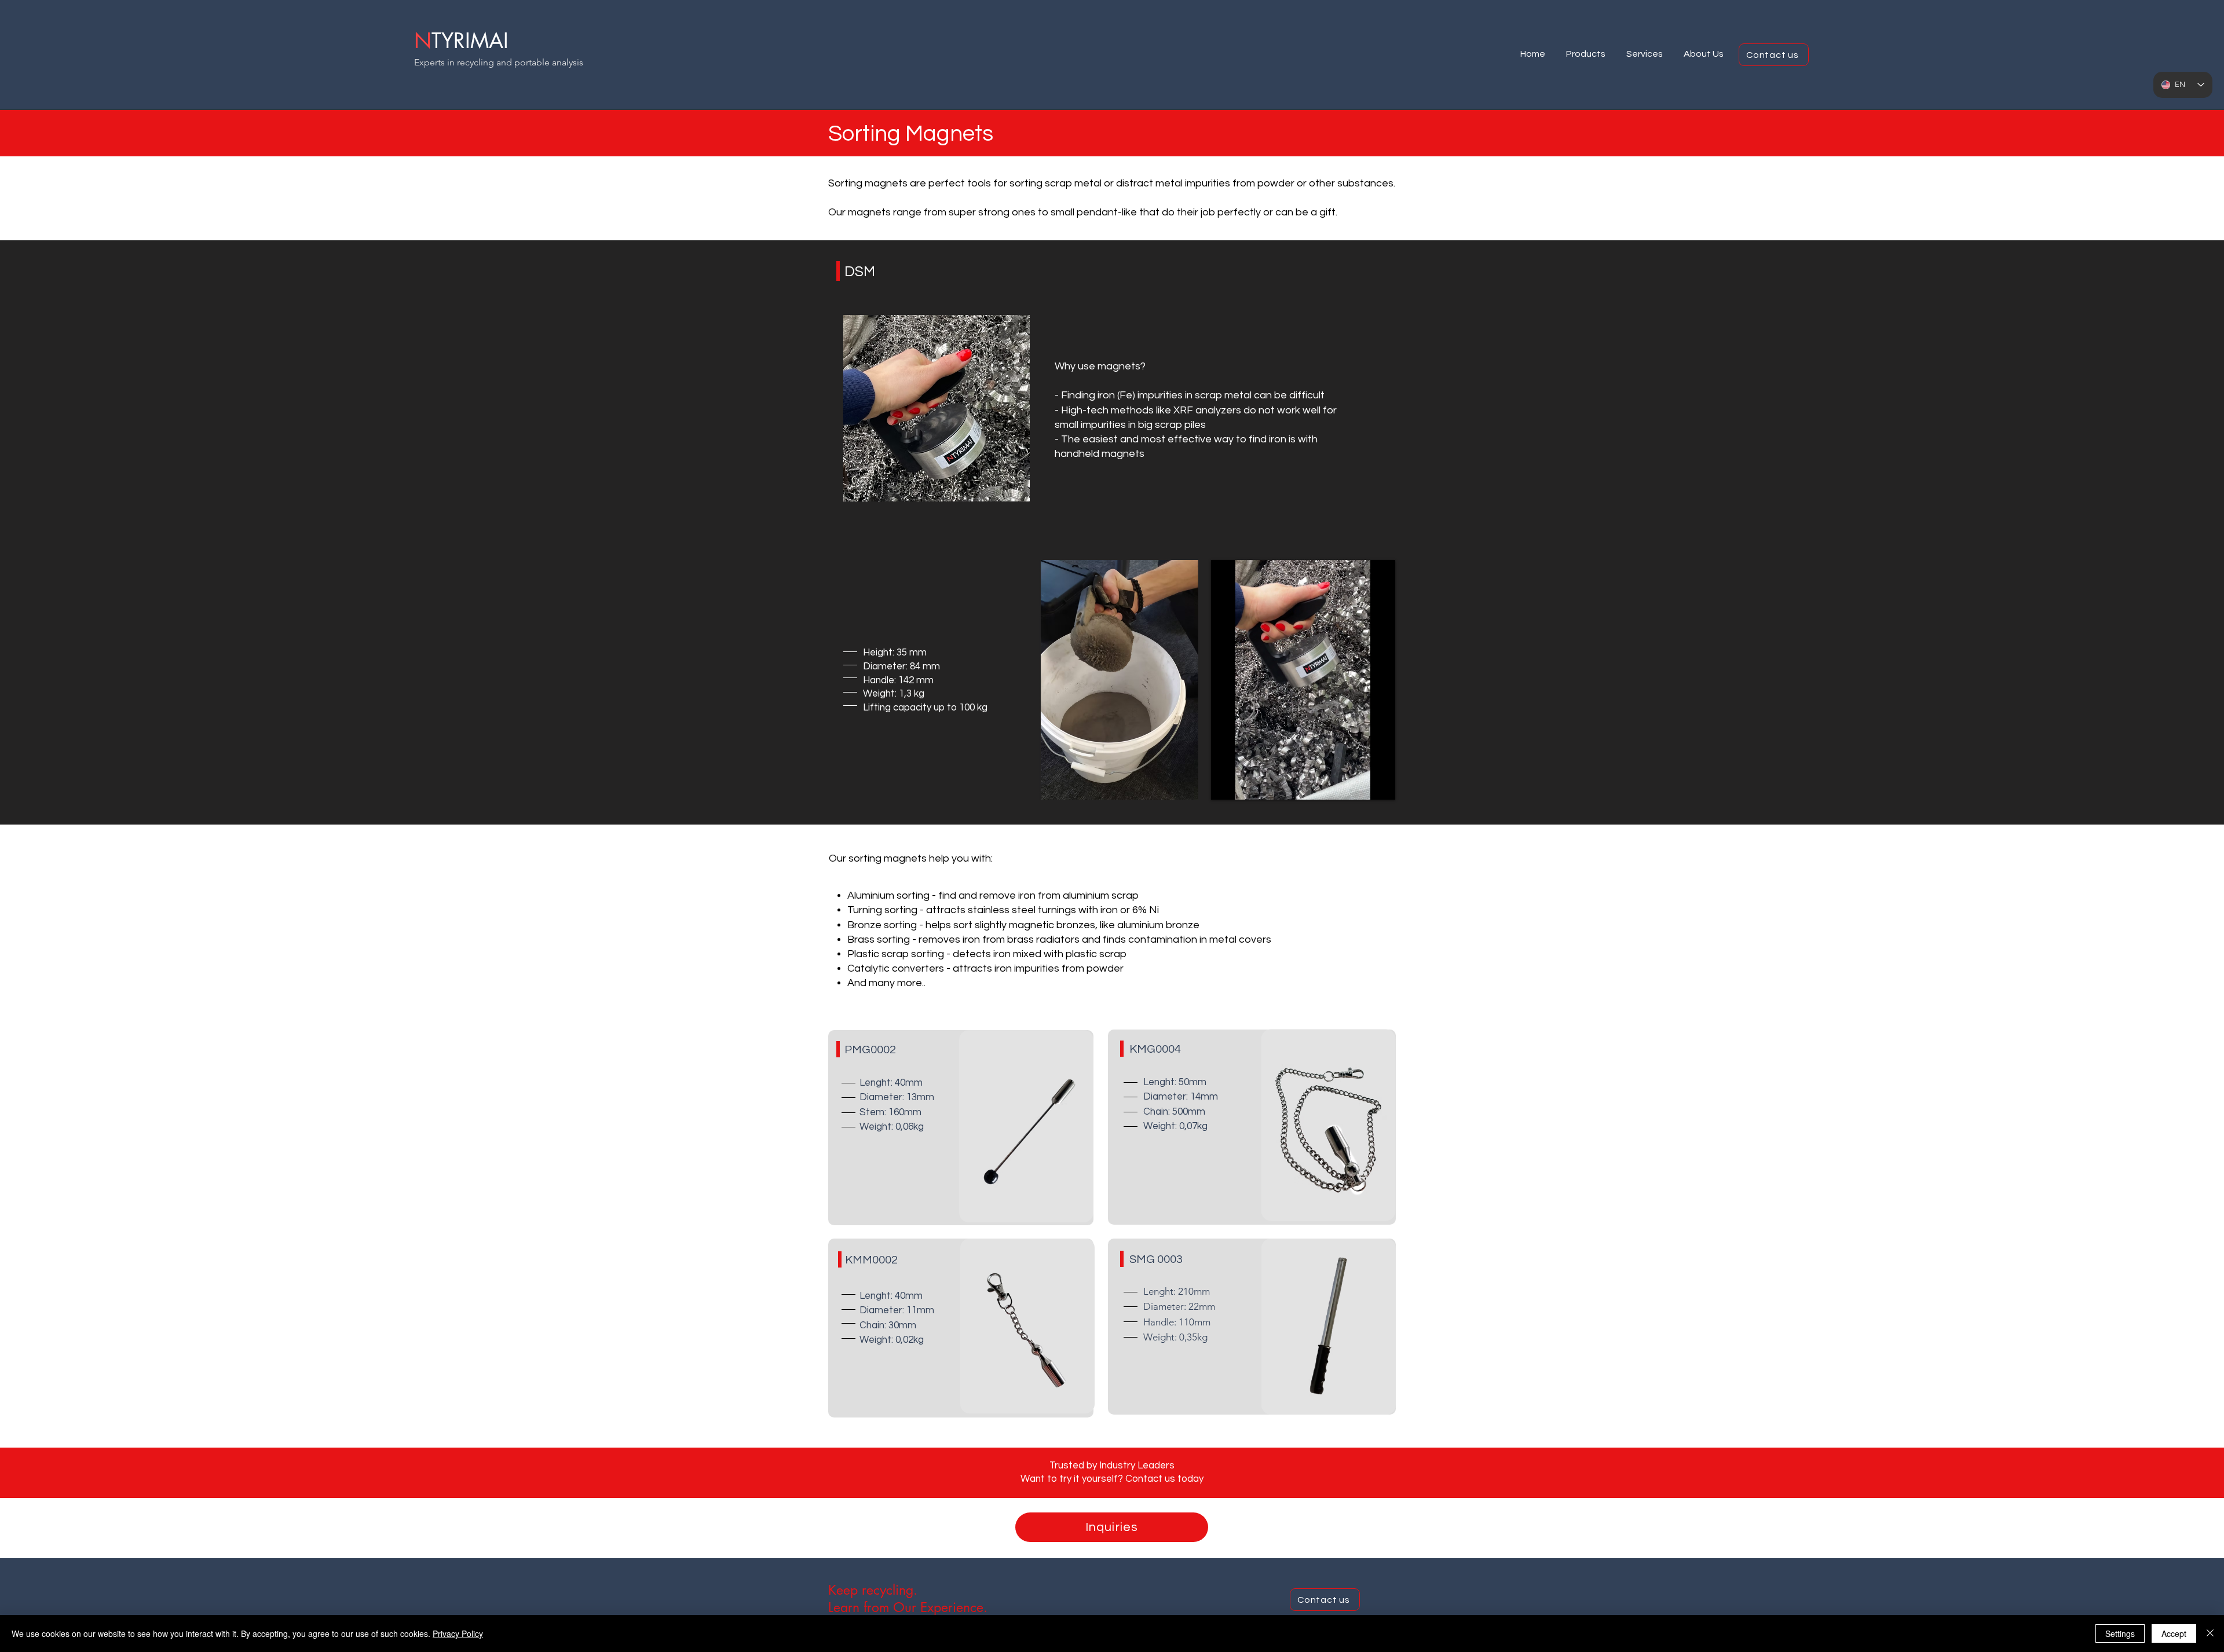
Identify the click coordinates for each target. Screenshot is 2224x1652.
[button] (1586, 49)
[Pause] (1226, 784)
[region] (937, 410)
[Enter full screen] (1380, 784)
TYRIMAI (470, 41)
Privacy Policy (458, 1633)
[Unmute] (1246, 784)
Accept (2174, 1633)
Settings (2120, 1633)
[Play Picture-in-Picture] (1360, 784)
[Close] (2210, 1633)
